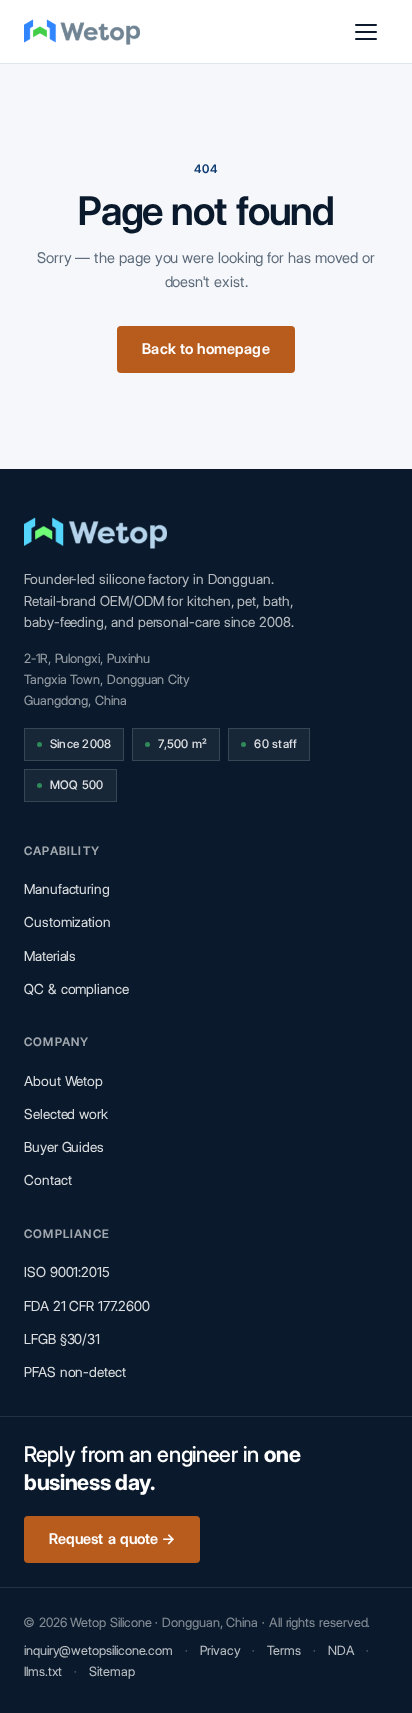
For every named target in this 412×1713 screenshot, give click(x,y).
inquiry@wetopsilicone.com (98, 1650)
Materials (50, 956)
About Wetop (63, 1081)
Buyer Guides (64, 1147)
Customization (67, 922)
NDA (341, 1650)
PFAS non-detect (75, 1372)
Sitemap (111, 1671)
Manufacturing (67, 889)
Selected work (66, 1114)
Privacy (220, 1650)
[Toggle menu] (366, 32)
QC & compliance (76, 989)
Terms (284, 1650)
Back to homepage (205, 349)
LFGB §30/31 (62, 1339)
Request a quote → (112, 1539)
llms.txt (43, 1671)
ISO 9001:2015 (67, 1272)
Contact (47, 1180)
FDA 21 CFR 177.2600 (87, 1306)
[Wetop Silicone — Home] (82, 32)
